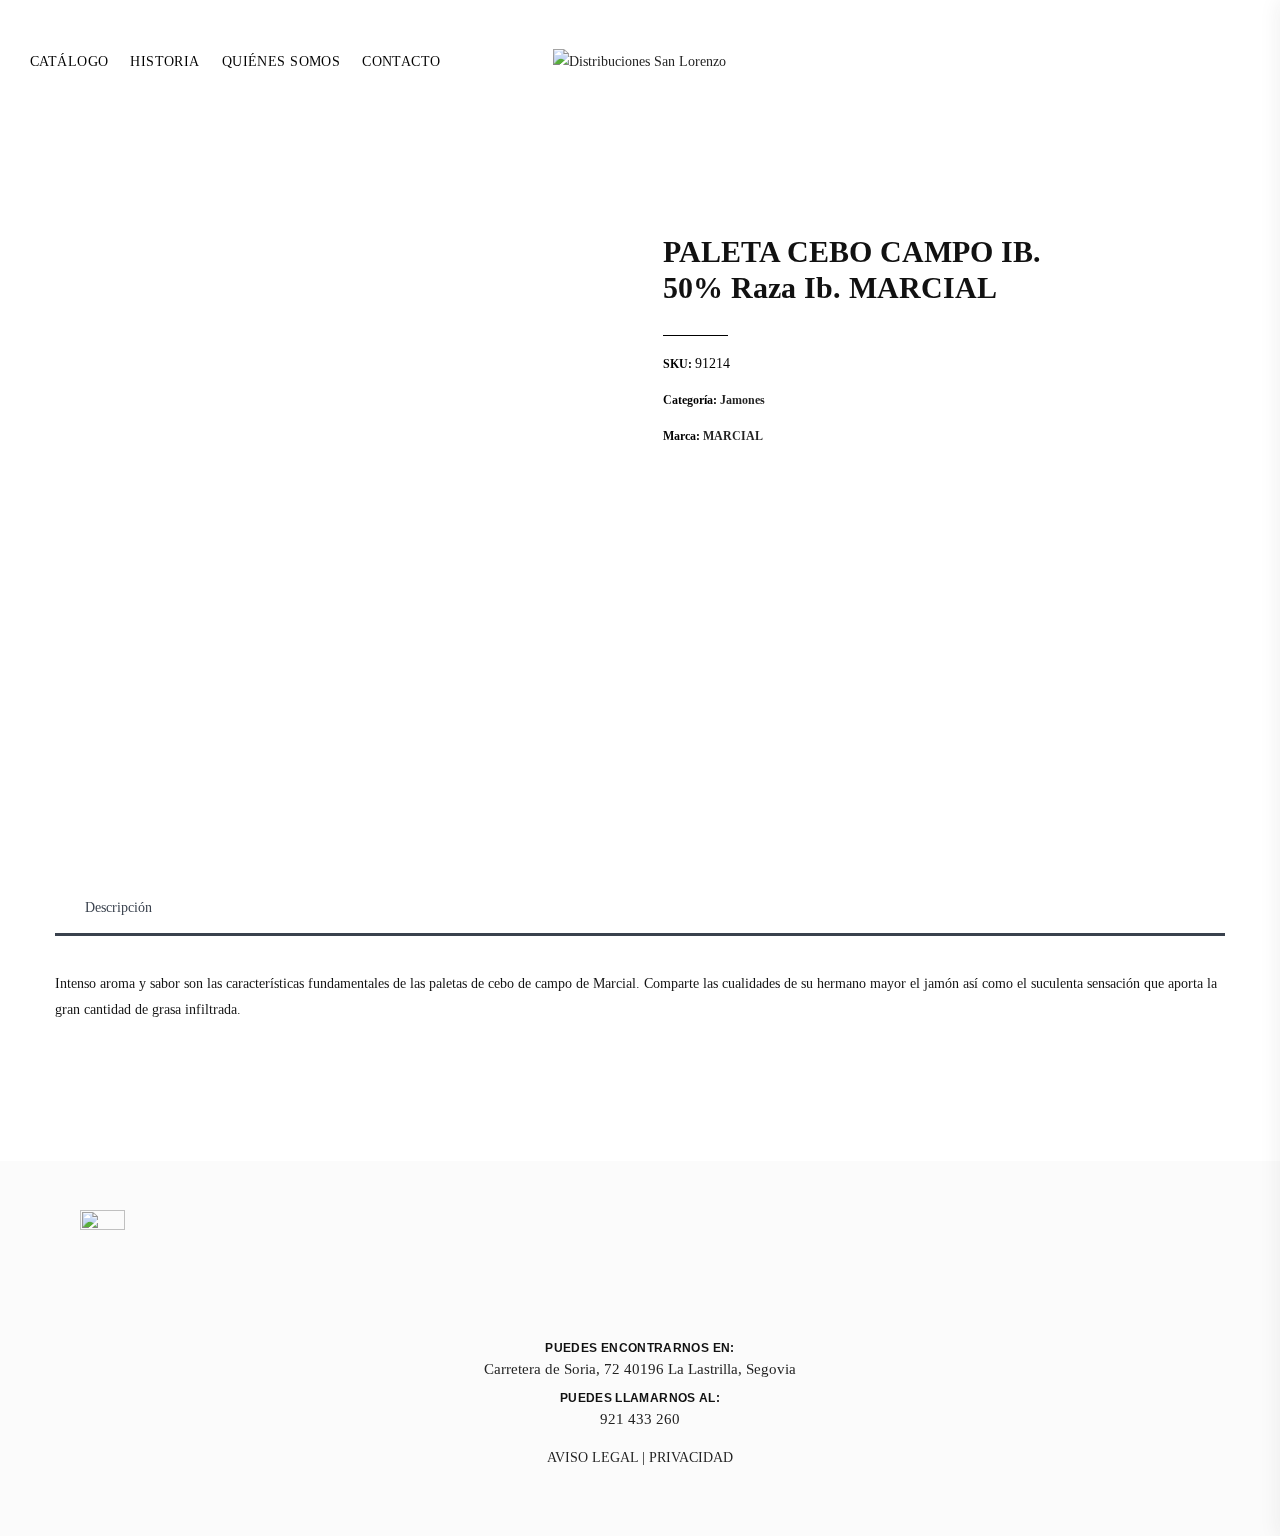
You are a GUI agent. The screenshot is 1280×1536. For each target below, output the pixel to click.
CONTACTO (401, 61)
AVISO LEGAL (592, 1457)
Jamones (742, 400)
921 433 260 (640, 1419)
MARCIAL (733, 436)
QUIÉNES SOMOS (281, 61)
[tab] (118, 908)
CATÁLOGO (69, 61)
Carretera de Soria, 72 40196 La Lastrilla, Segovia (640, 1369)
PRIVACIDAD (691, 1457)
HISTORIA (164, 61)
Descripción (118, 907)
